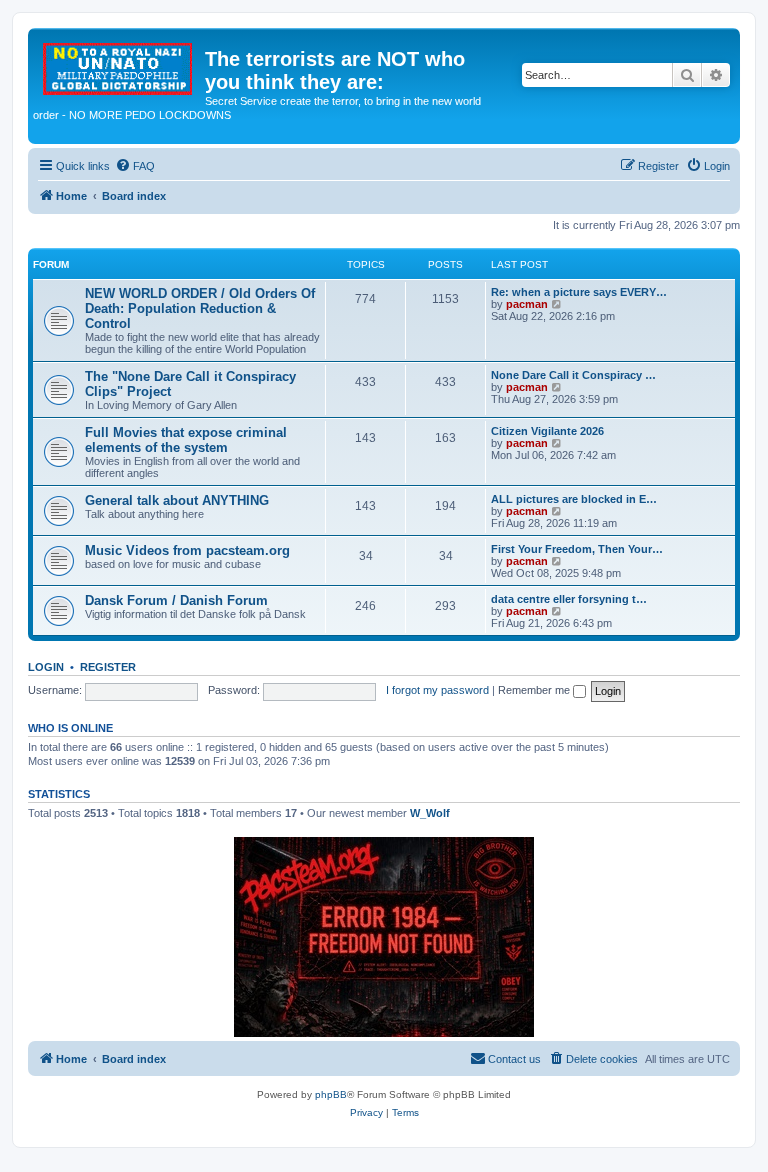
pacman (527, 304)
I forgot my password (437, 690)
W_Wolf (430, 813)
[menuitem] (135, 166)
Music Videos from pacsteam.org (187, 550)
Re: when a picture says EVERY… (579, 292)
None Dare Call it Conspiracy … (573, 375)
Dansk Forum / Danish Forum (176, 600)
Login (46, 667)
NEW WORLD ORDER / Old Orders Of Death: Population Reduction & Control (200, 308)
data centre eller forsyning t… (569, 599)
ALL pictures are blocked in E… (574, 499)
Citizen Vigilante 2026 (547, 431)
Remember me (535, 690)
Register (108, 667)
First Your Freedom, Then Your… (577, 549)
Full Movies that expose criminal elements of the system (186, 440)
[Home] (119, 65)
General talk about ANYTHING (177, 500)
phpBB (331, 1094)
